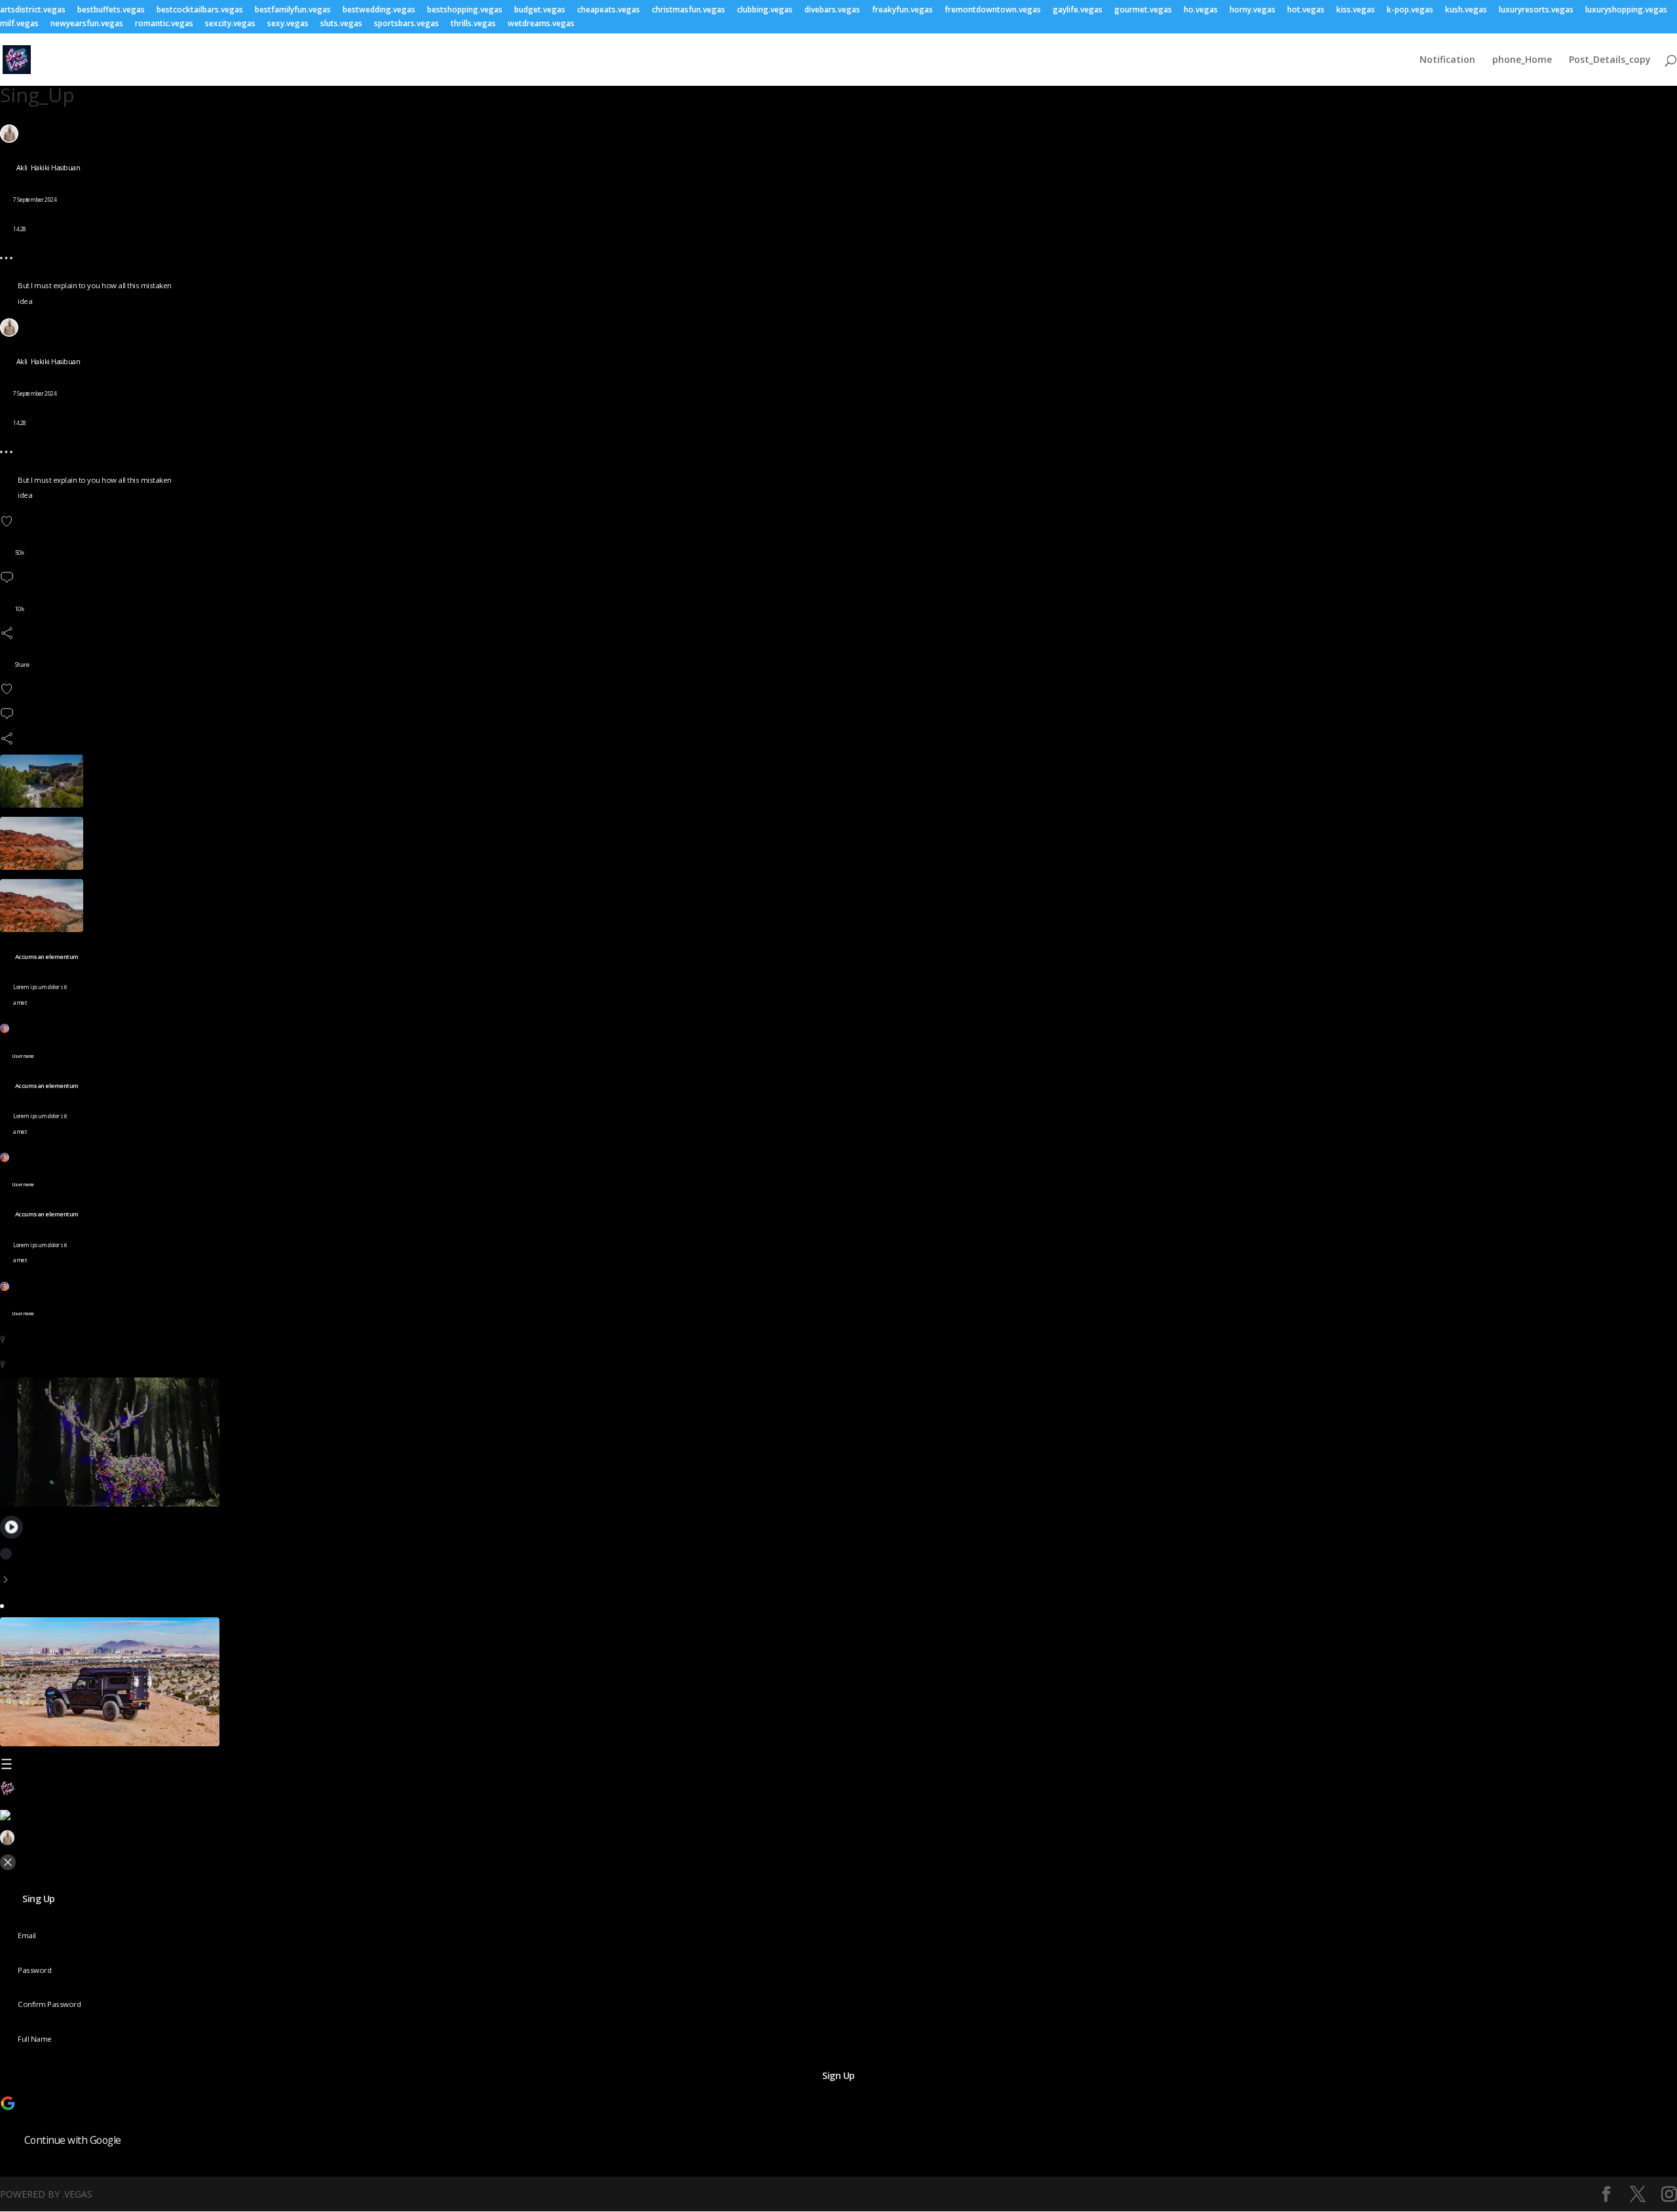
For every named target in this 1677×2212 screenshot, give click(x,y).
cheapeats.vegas (609, 10)
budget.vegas (540, 10)
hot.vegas (1306, 10)
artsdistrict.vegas (33, 10)
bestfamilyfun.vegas (293, 10)
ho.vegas (1201, 10)
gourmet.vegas (1143, 10)
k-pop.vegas (1410, 10)
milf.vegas (19, 24)
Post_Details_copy (1610, 60)
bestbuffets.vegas (111, 10)
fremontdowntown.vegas (993, 10)
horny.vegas (1253, 10)
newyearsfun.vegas (87, 24)
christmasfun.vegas (688, 10)
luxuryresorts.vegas (1536, 10)
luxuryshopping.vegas (1626, 10)
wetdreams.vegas (541, 24)
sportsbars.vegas (406, 24)
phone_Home (1522, 60)
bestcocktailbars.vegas (200, 10)
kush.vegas (1466, 10)
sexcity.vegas (230, 24)
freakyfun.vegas (902, 10)
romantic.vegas (164, 24)
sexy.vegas (288, 24)
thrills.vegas (473, 24)
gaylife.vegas (1078, 10)
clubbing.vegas (765, 10)
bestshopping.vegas (465, 10)
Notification (1447, 60)
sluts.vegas (341, 24)
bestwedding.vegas (379, 10)
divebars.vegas (832, 10)
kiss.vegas (1356, 10)
